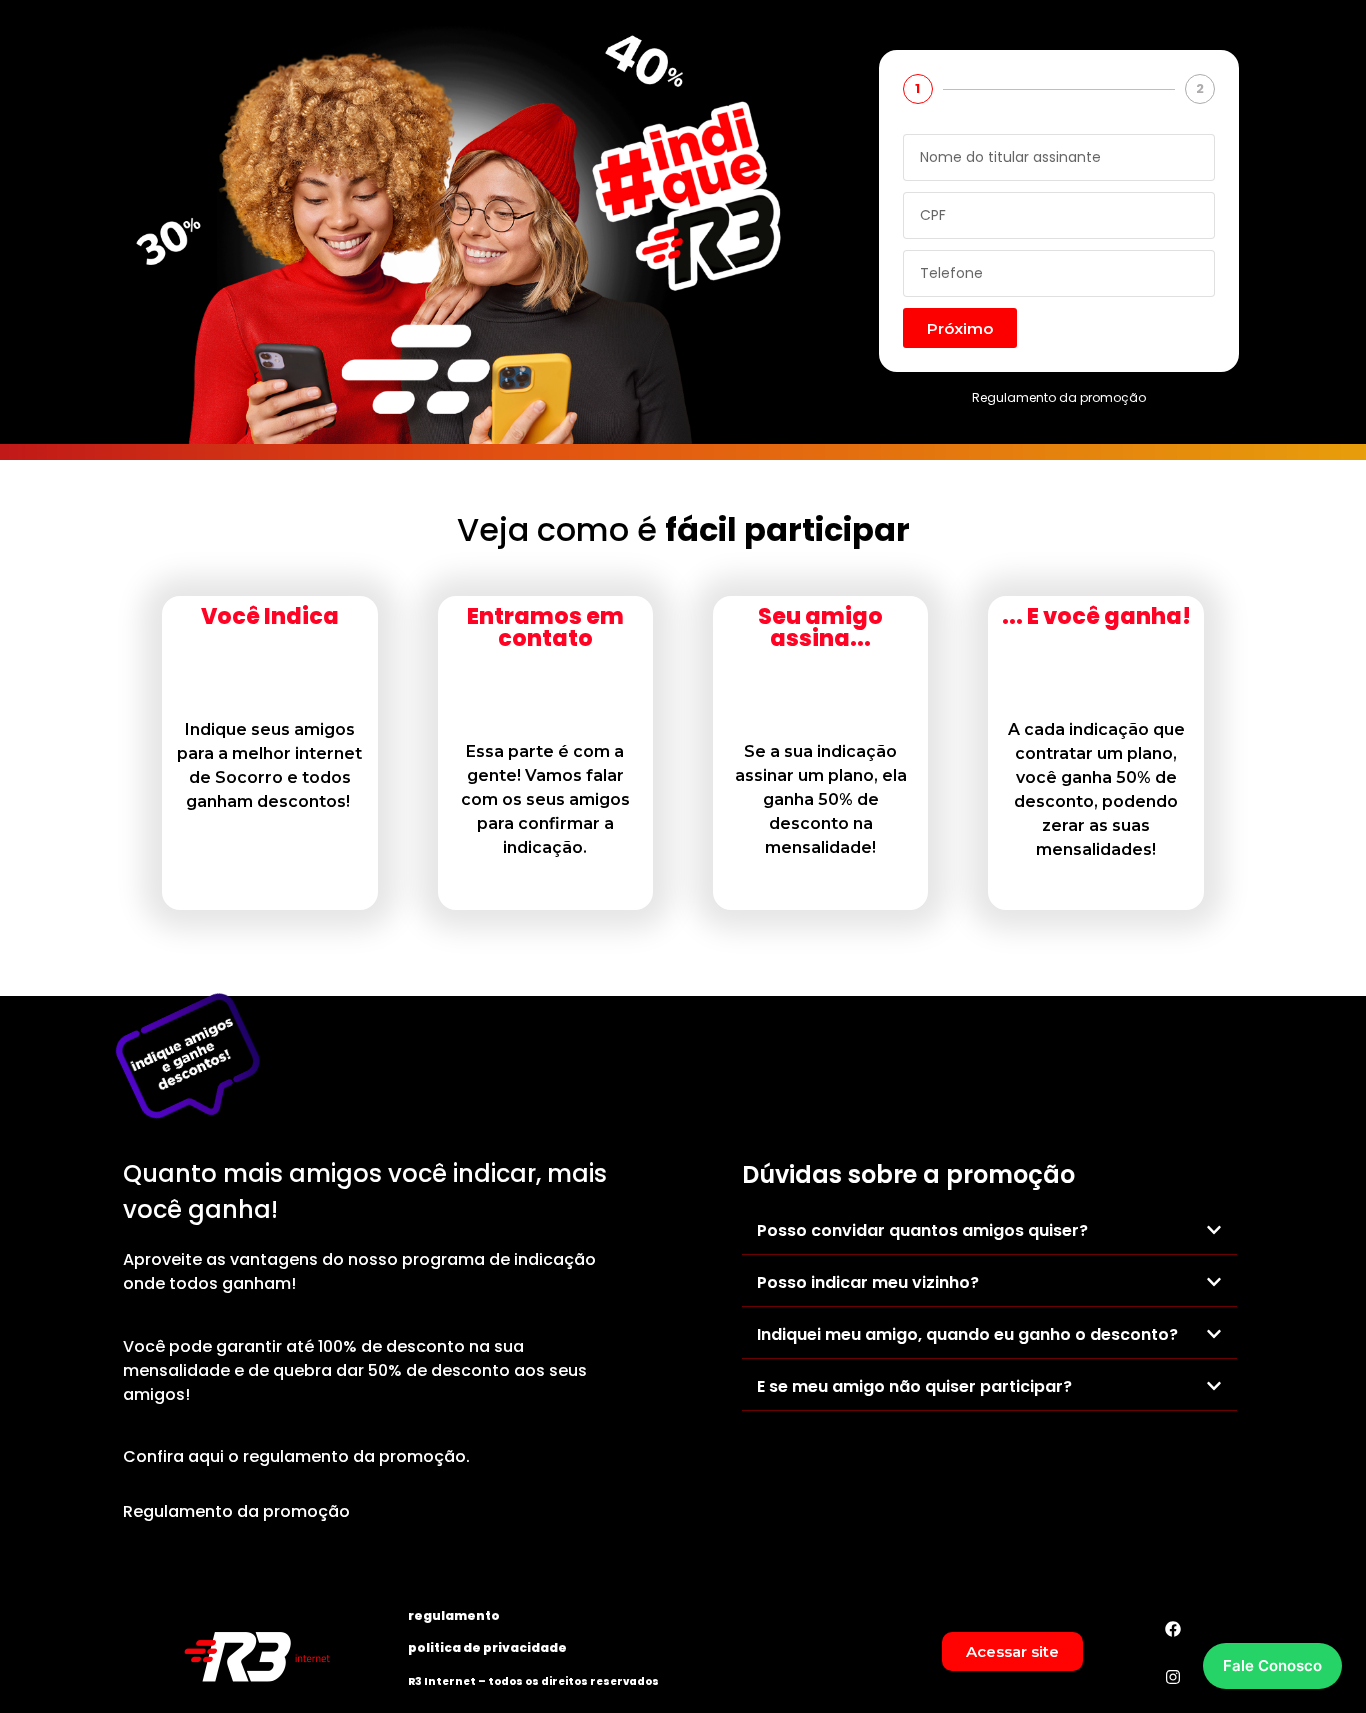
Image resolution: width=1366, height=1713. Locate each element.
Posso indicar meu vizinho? (868, 1282)
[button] (989, 1231)
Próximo (960, 328)
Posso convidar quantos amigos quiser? (922, 1230)
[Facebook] (1173, 1629)
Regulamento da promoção (1059, 397)
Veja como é (683, 530)
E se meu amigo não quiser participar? (914, 1386)
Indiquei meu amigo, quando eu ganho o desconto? (967, 1334)
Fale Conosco (1272, 1665)
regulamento (454, 1615)
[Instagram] (1173, 1677)
